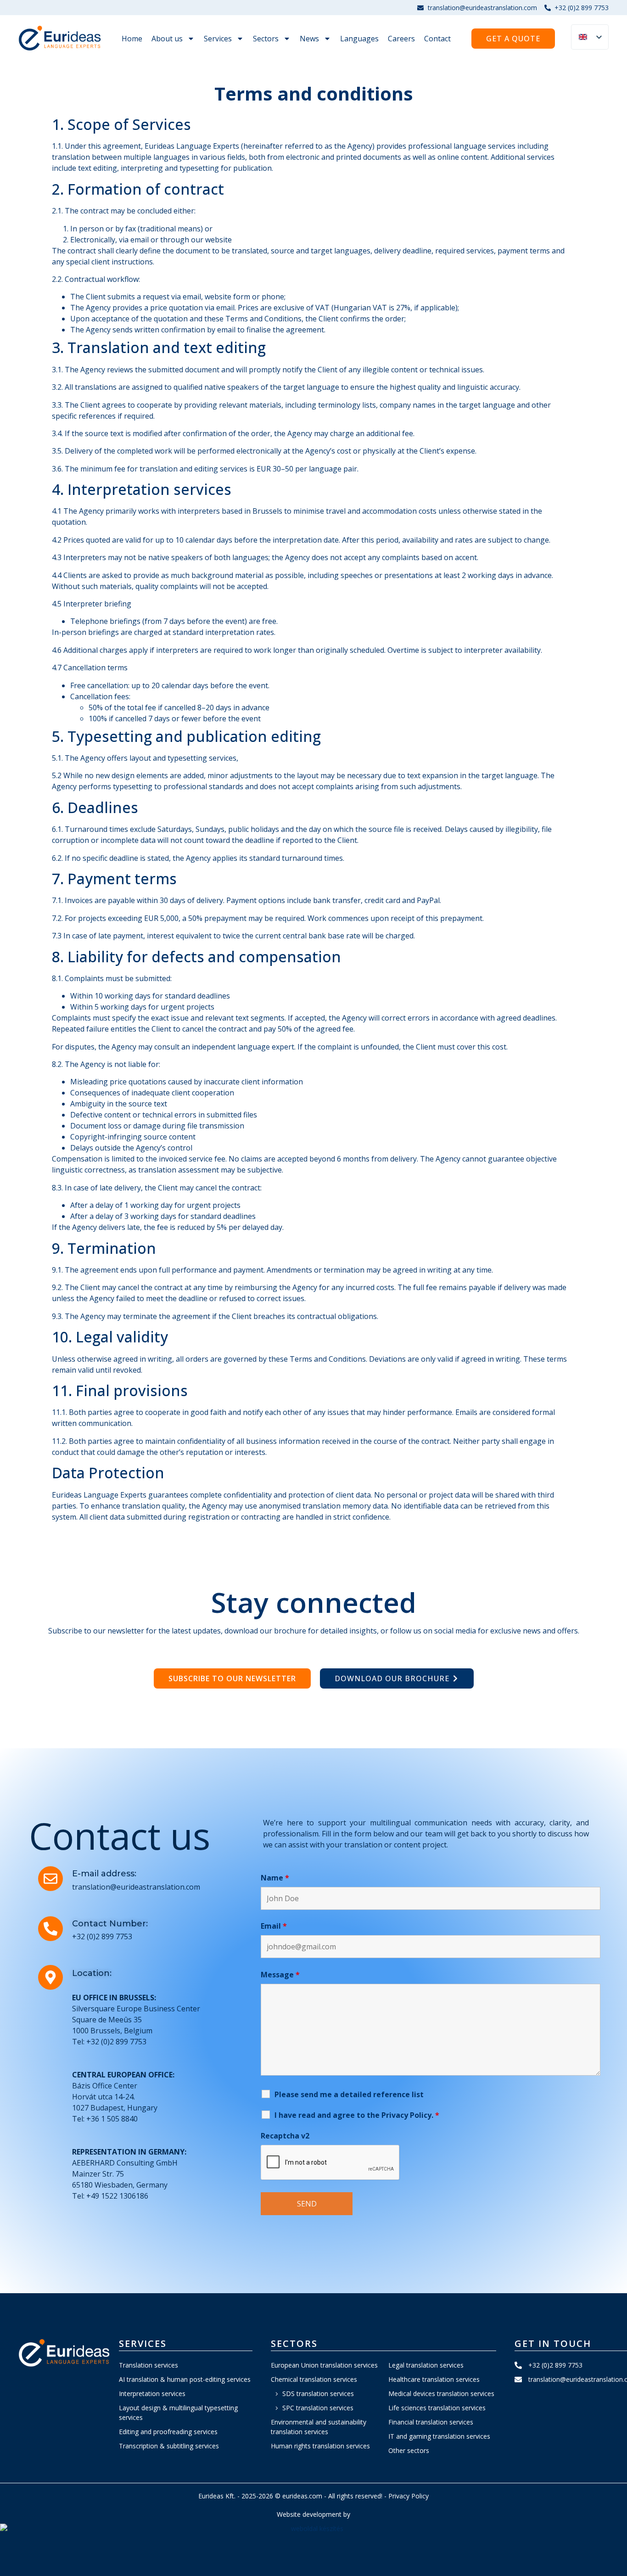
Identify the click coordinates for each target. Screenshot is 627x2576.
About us (167, 39)
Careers (401, 39)
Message (280, 1975)
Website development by (313, 2514)
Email (274, 1926)
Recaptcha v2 (285, 2136)
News (309, 39)
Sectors (266, 39)
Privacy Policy (409, 2496)
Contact (437, 39)
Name (275, 1878)
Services (218, 39)
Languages (359, 39)
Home (132, 39)
